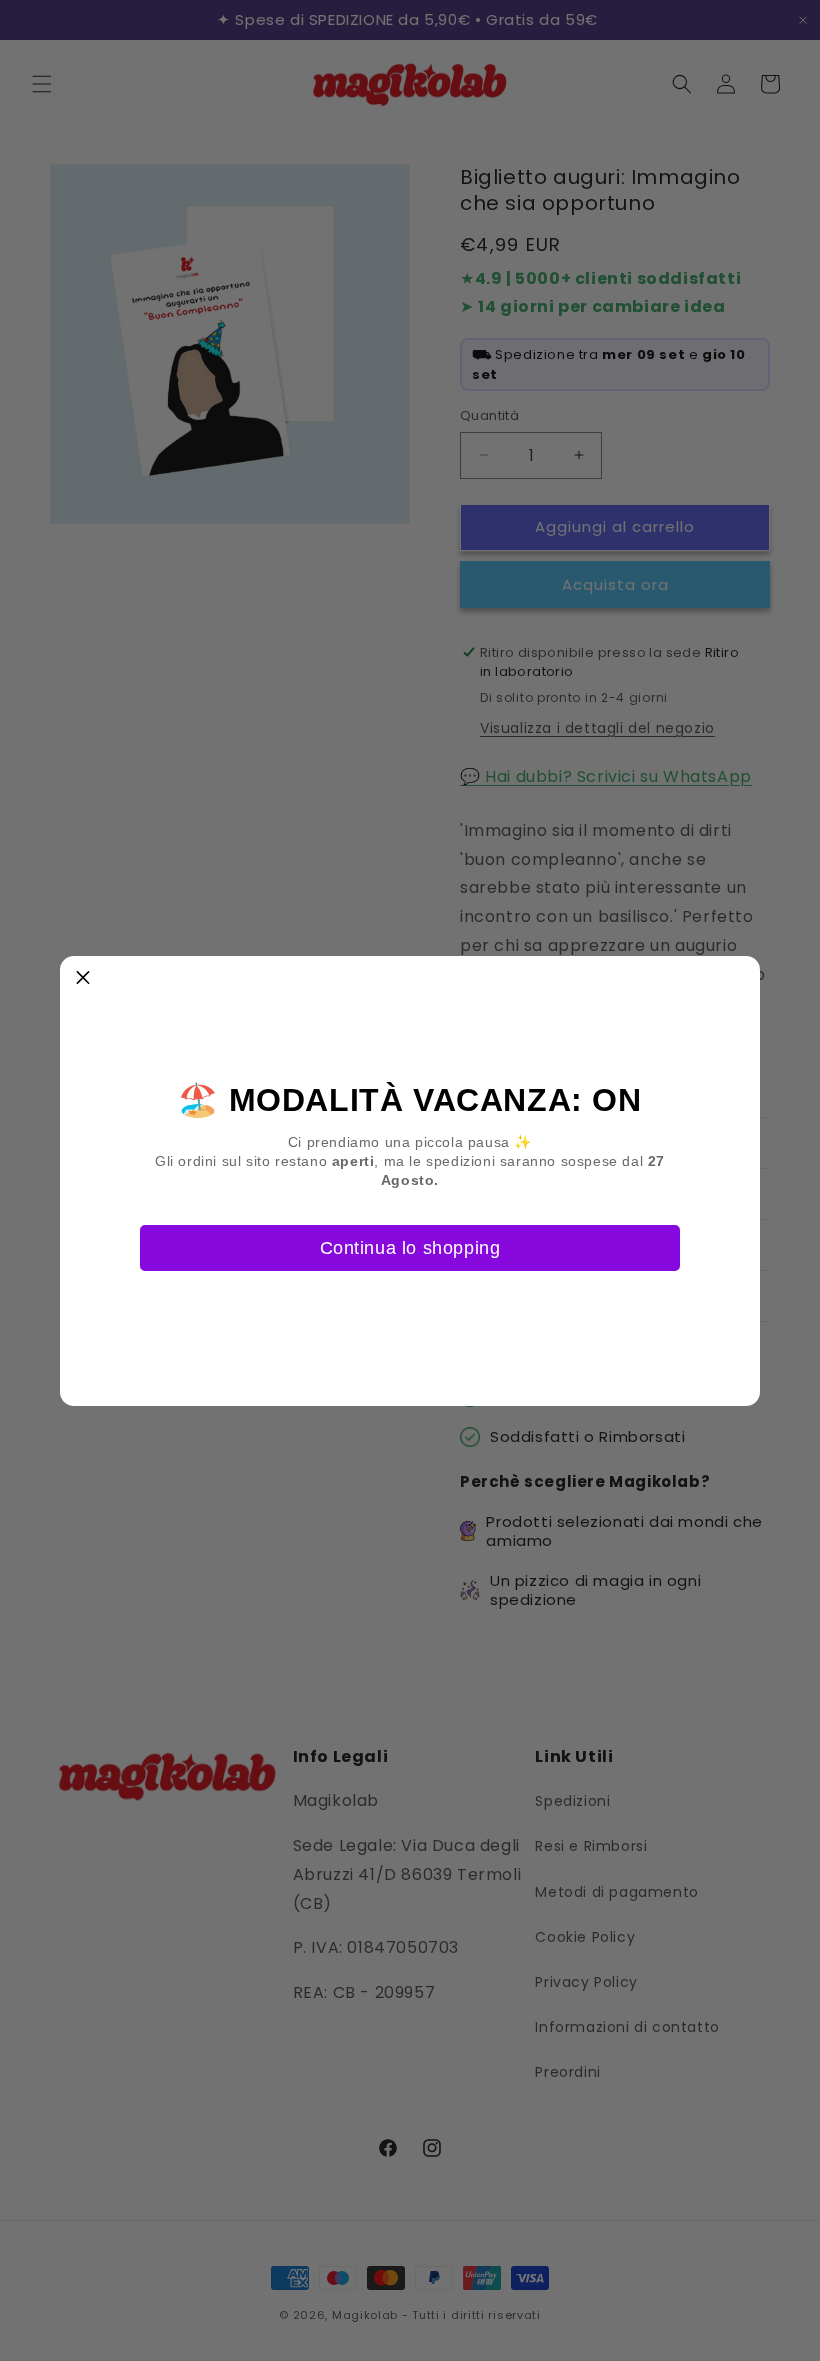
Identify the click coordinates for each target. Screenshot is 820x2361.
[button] (83, 979)
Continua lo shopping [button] (410, 1248)
